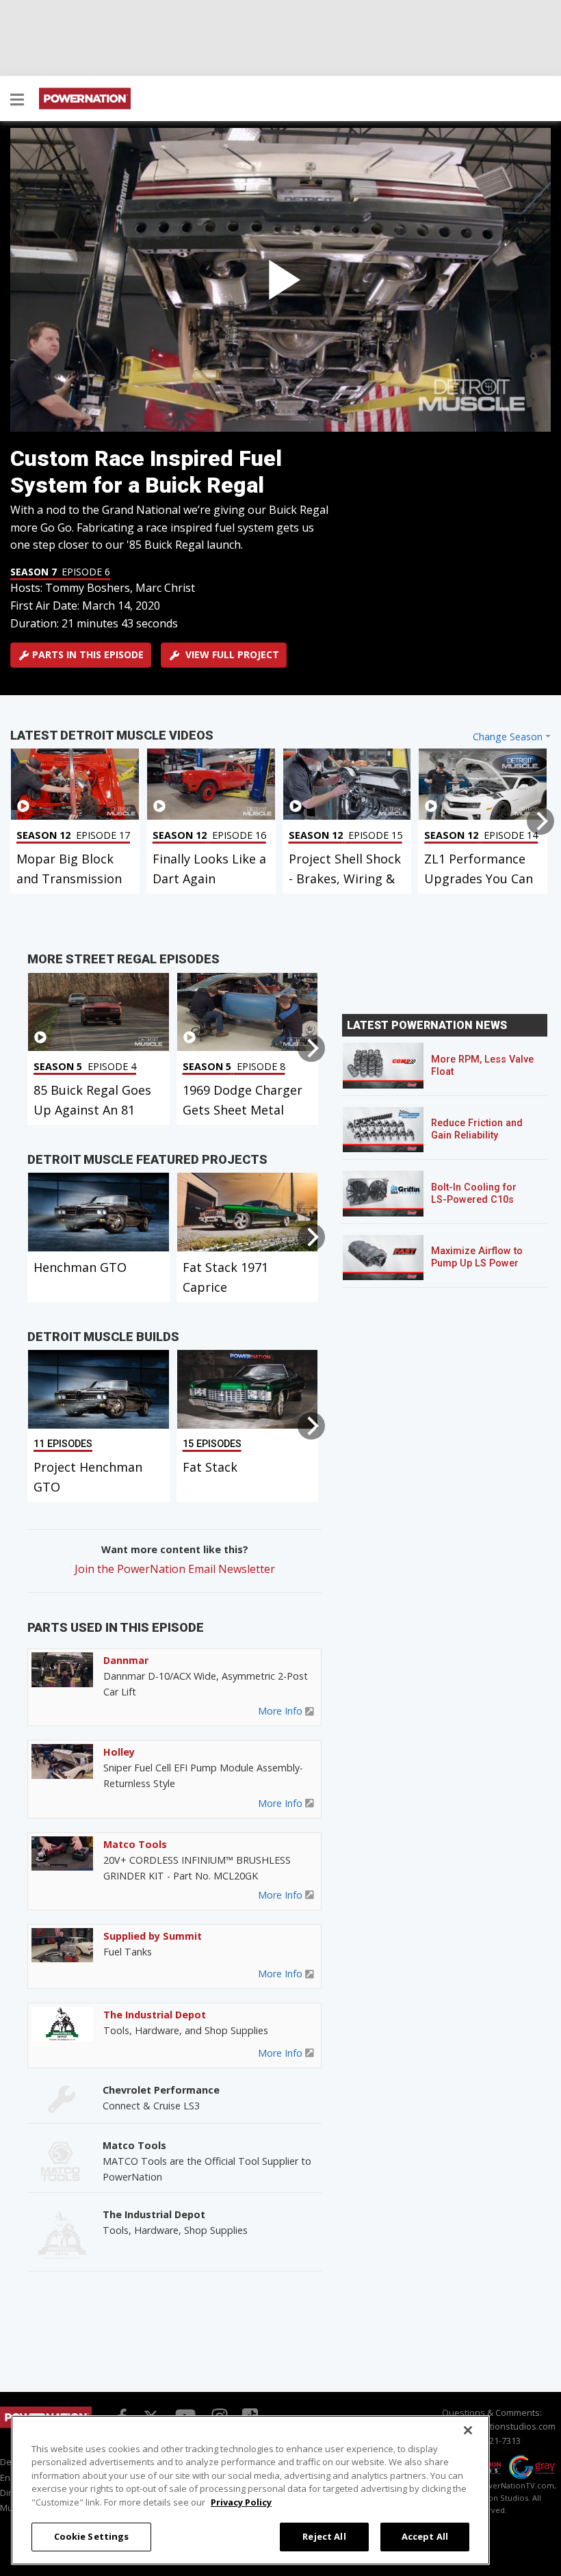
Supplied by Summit (153, 1936)
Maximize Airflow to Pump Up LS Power (477, 1257)
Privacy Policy (241, 2502)
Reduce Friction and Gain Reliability (477, 1129)
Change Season (508, 737)
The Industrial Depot (155, 2015)
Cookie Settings (92, 2536)
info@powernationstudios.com (492, 2426)
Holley (119, 1752)
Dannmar (126, 1660)
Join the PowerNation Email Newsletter (175, 1569)
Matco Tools (135, 1844)
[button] (17, 101)
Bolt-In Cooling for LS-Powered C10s (474, 1194)
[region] (250, 2490)
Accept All (425, 2536)
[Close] (468, 2430)
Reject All (324, 2536)
